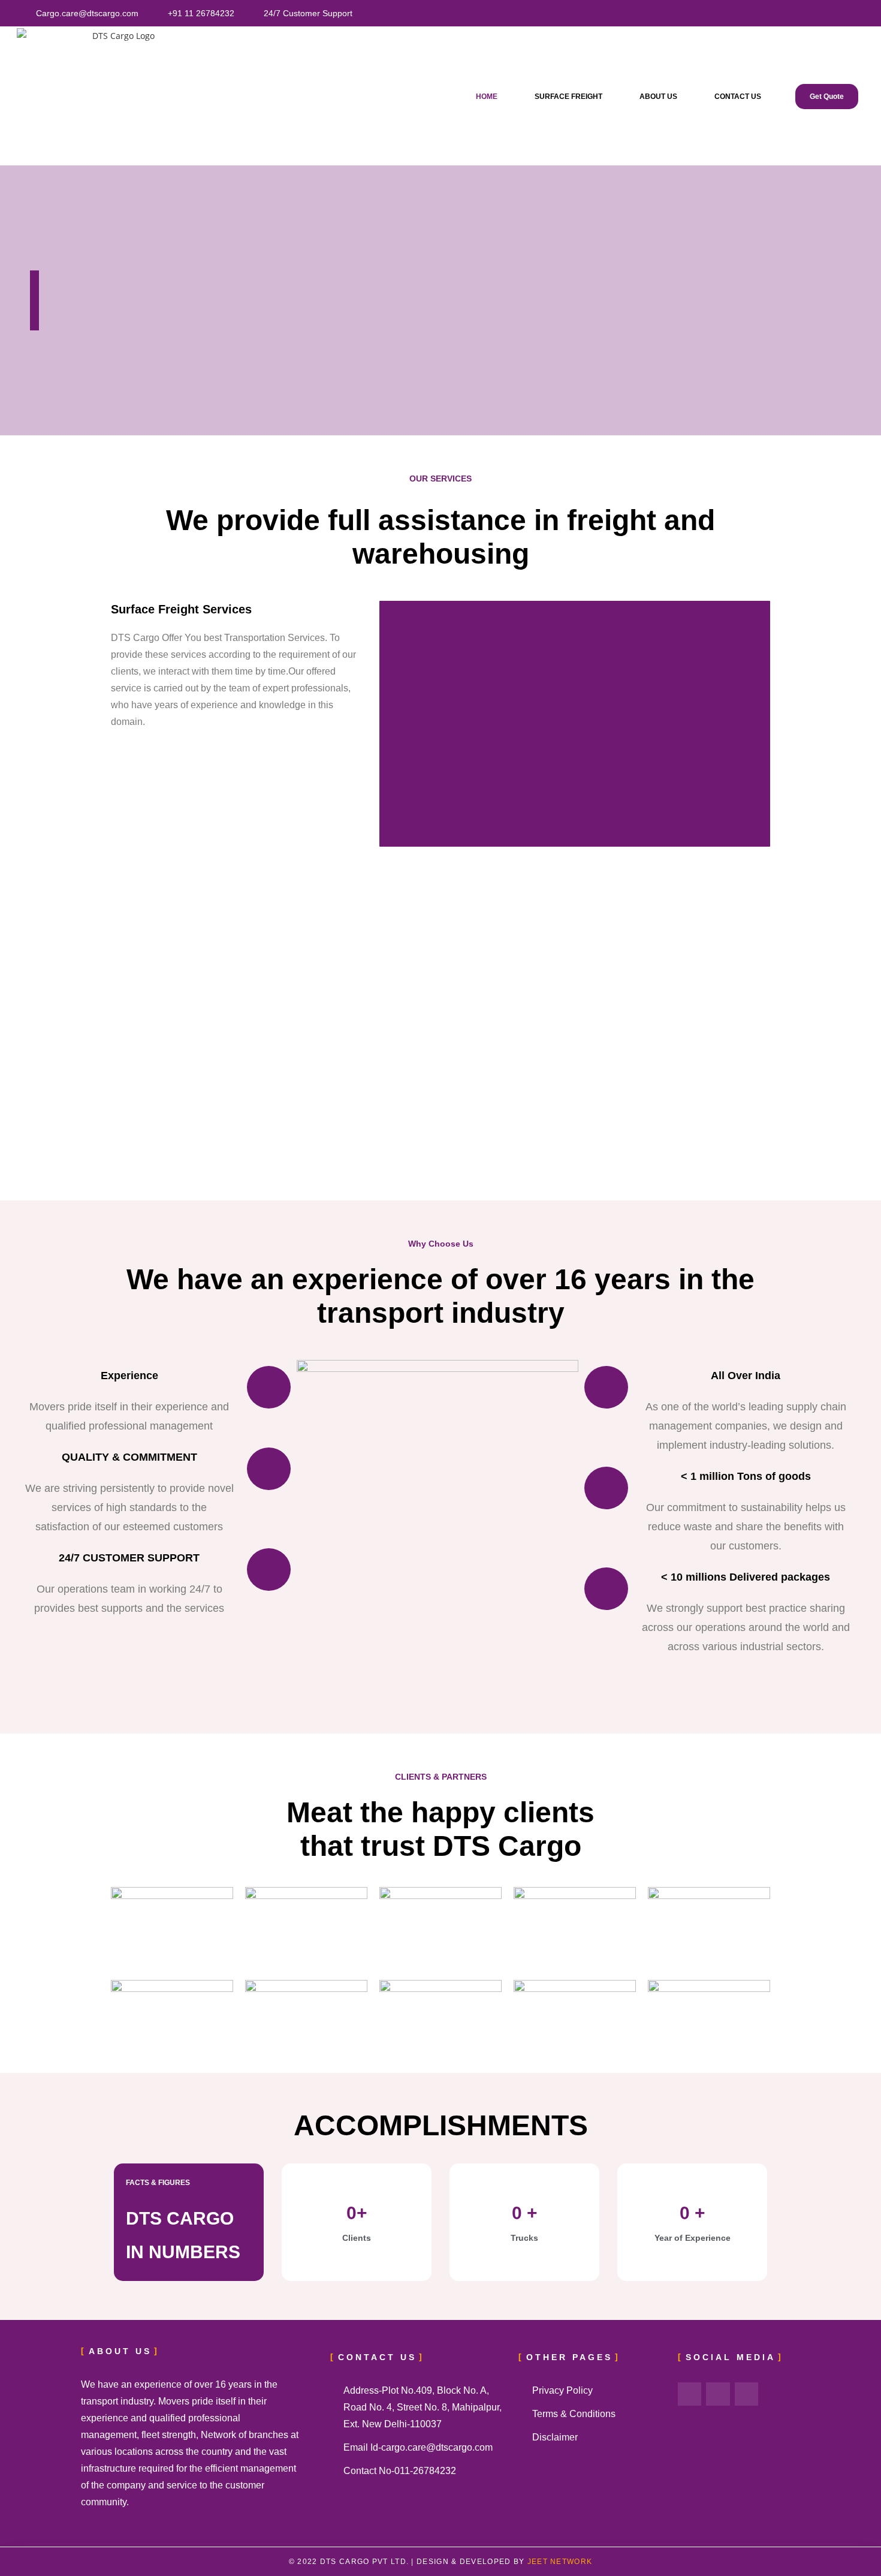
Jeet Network (558, 2562)
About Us (658, 97)
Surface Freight (568, 97)
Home (487, 97)
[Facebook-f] (690, 2394)
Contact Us (738, 97)
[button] (394, 724)
